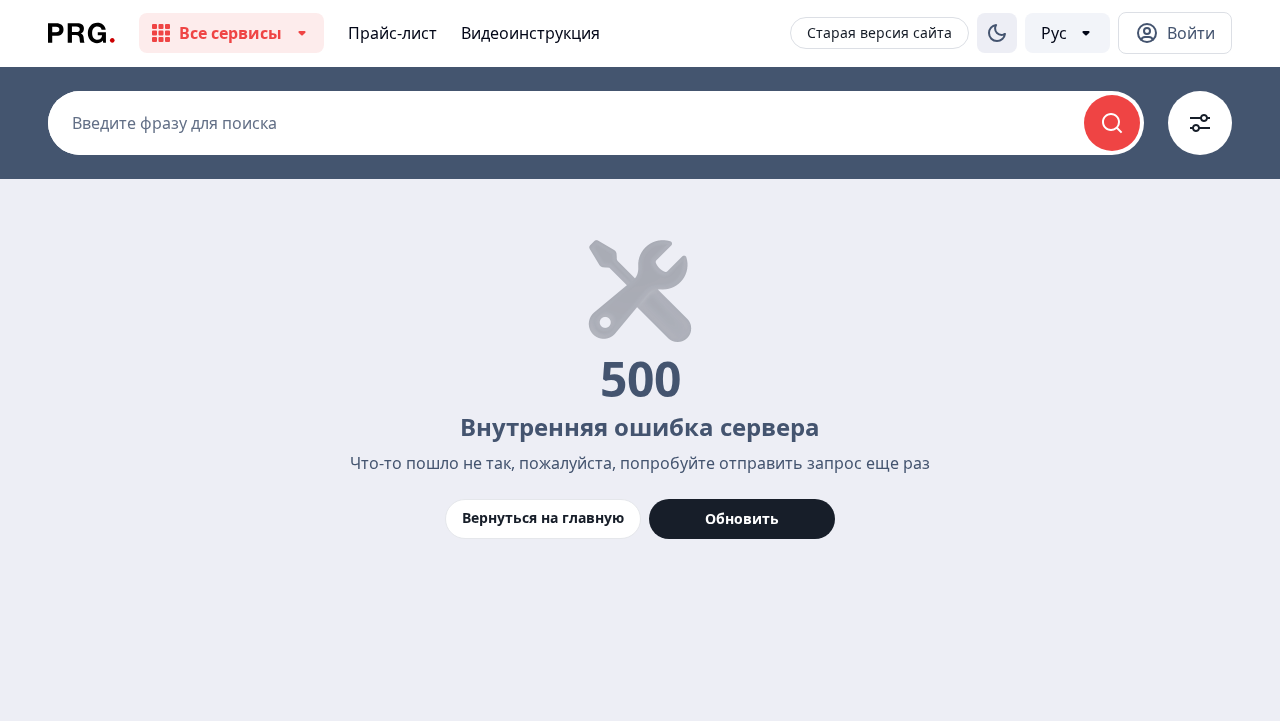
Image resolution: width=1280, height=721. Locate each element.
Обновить (742, 518)
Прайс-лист (392, 33)
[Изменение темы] (997, 33)
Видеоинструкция (530, 33)
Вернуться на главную (543, 517)
